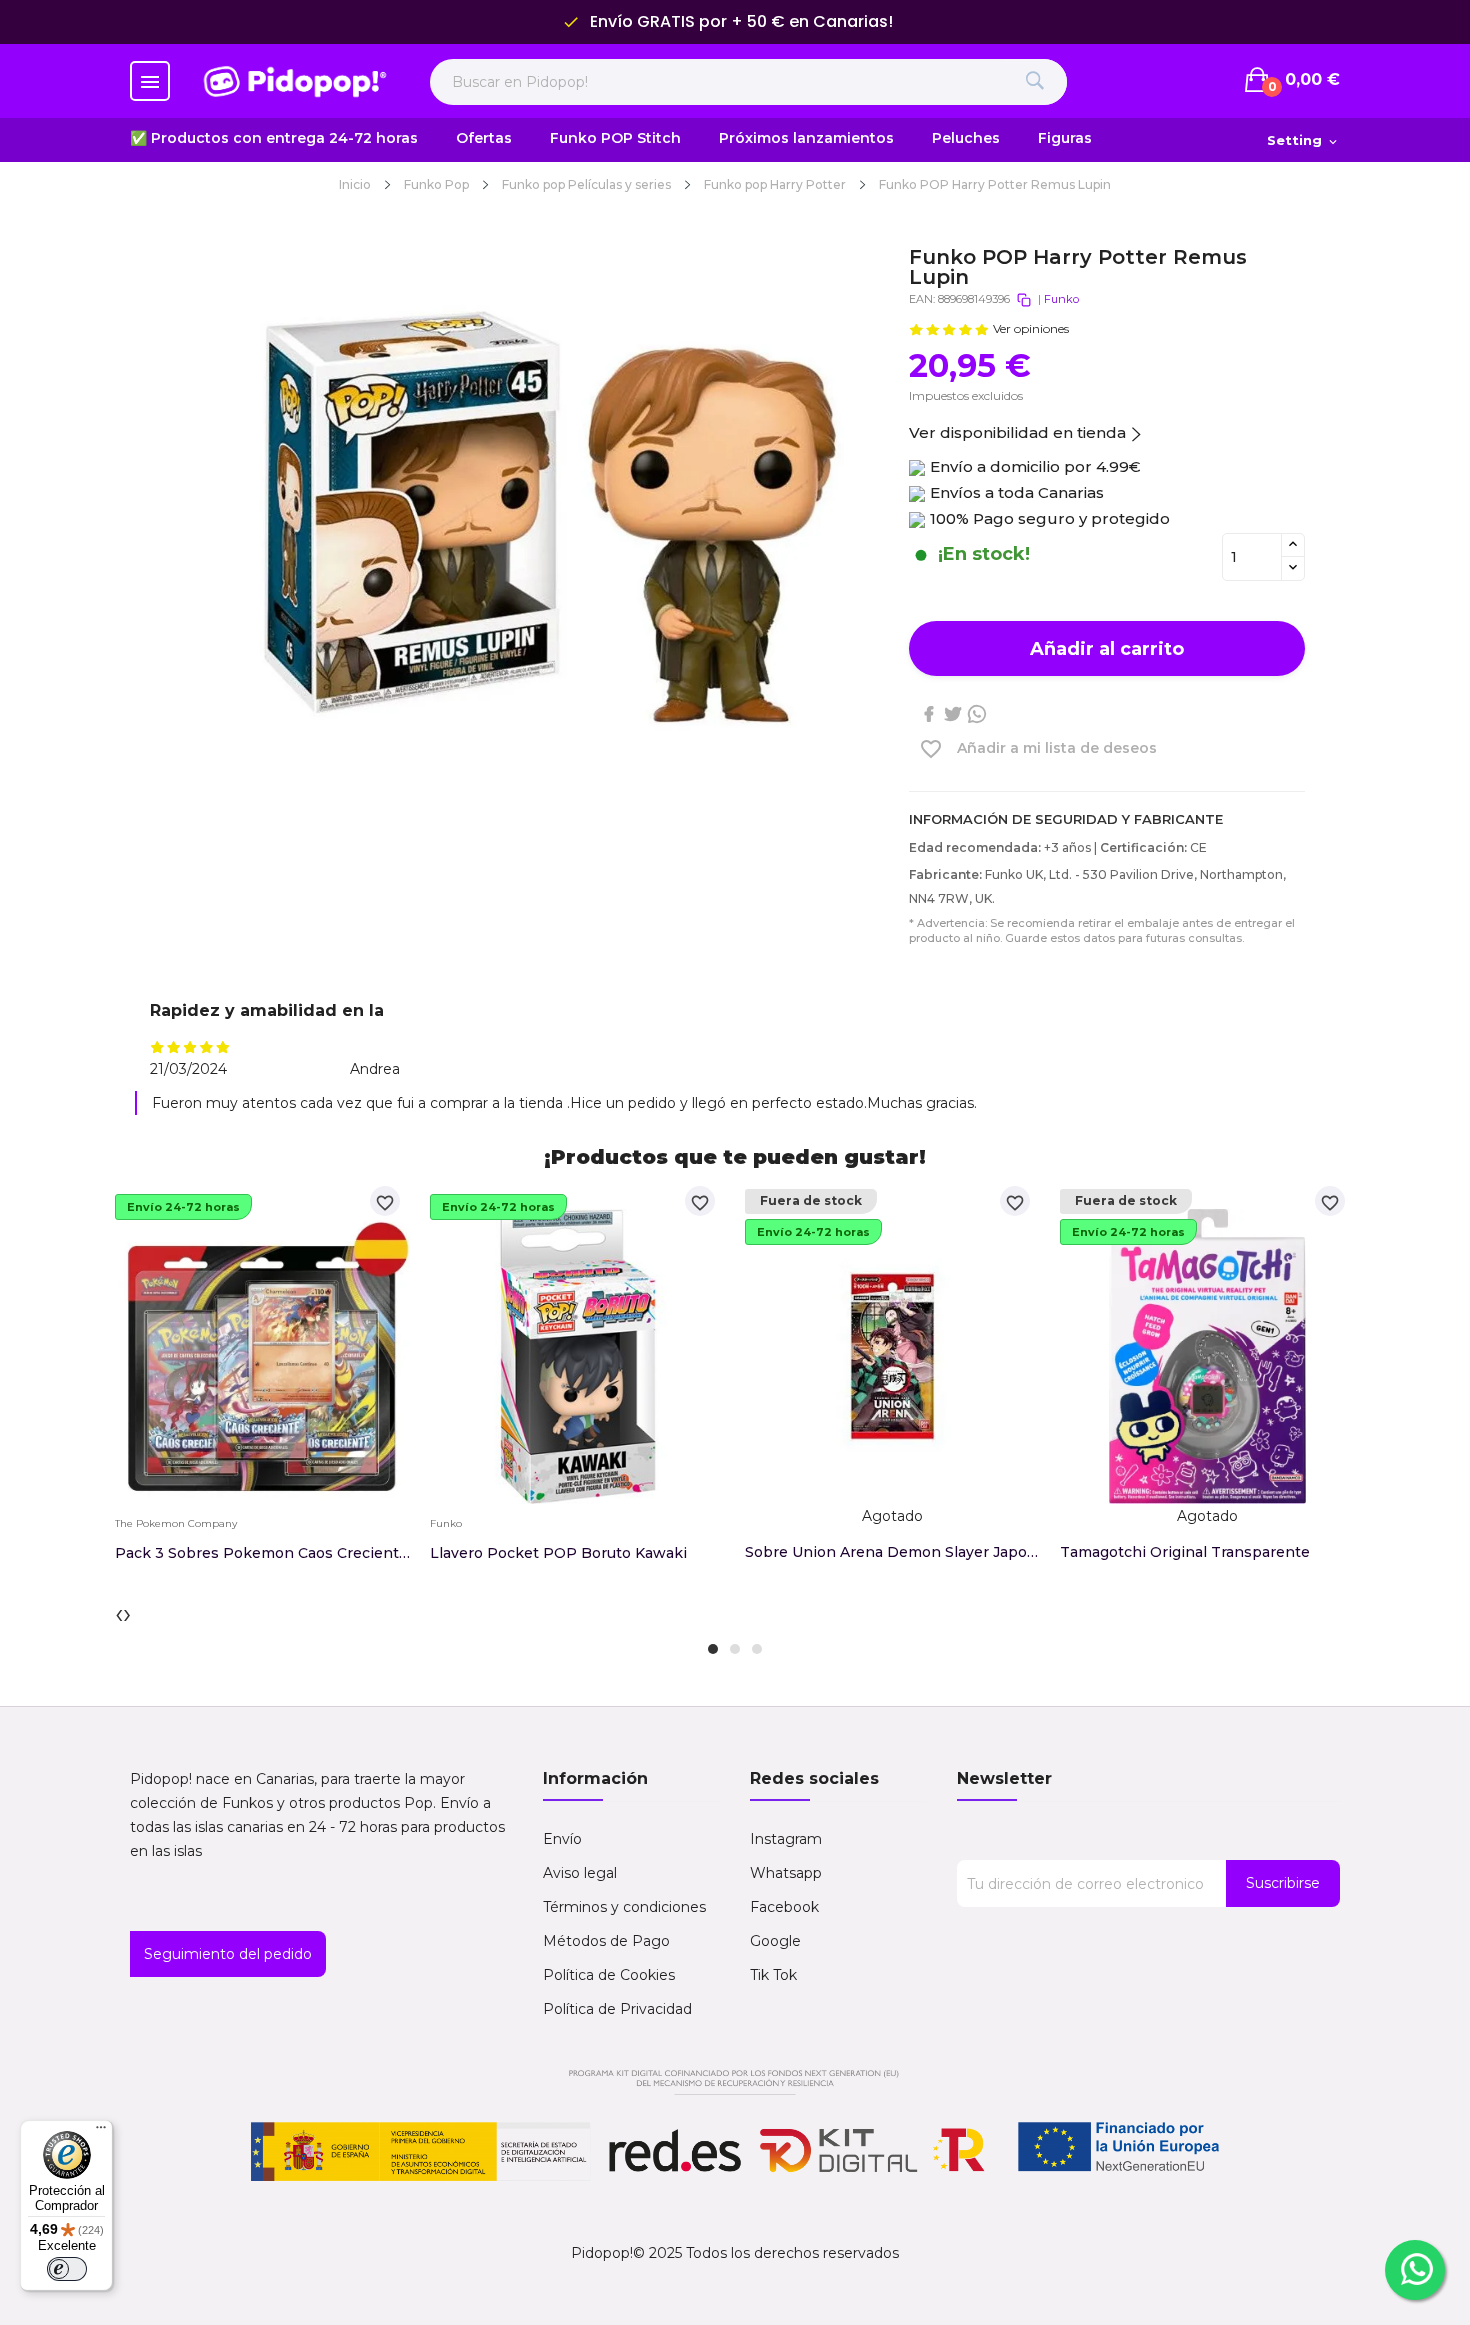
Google (775, 1941)
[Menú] (101, 2132)
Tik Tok (773, 1975)
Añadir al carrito (1107, 649)
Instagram (786, 1839)
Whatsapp (786, 1873)
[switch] (67, 2269)
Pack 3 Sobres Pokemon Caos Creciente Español (262, 1553)
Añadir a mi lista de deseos (1038, 749)
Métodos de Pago (606, 1941)
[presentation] (119, 1613)
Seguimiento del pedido (228, 1954)
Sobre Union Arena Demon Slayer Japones (892, 1552)
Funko (1061, 299)
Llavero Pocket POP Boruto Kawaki (558, 1553)
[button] (713, 1649)
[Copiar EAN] (1024, 300)
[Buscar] (1034, 82)
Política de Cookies (609, 1975)
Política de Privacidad (617, 2009)
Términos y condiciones (624, 1907)
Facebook (784, 1907)
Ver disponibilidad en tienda (1017, 432)
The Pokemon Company (176, 1524)
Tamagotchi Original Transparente (1185, 1552)
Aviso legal (580, 1873)
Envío (562, 1839)
